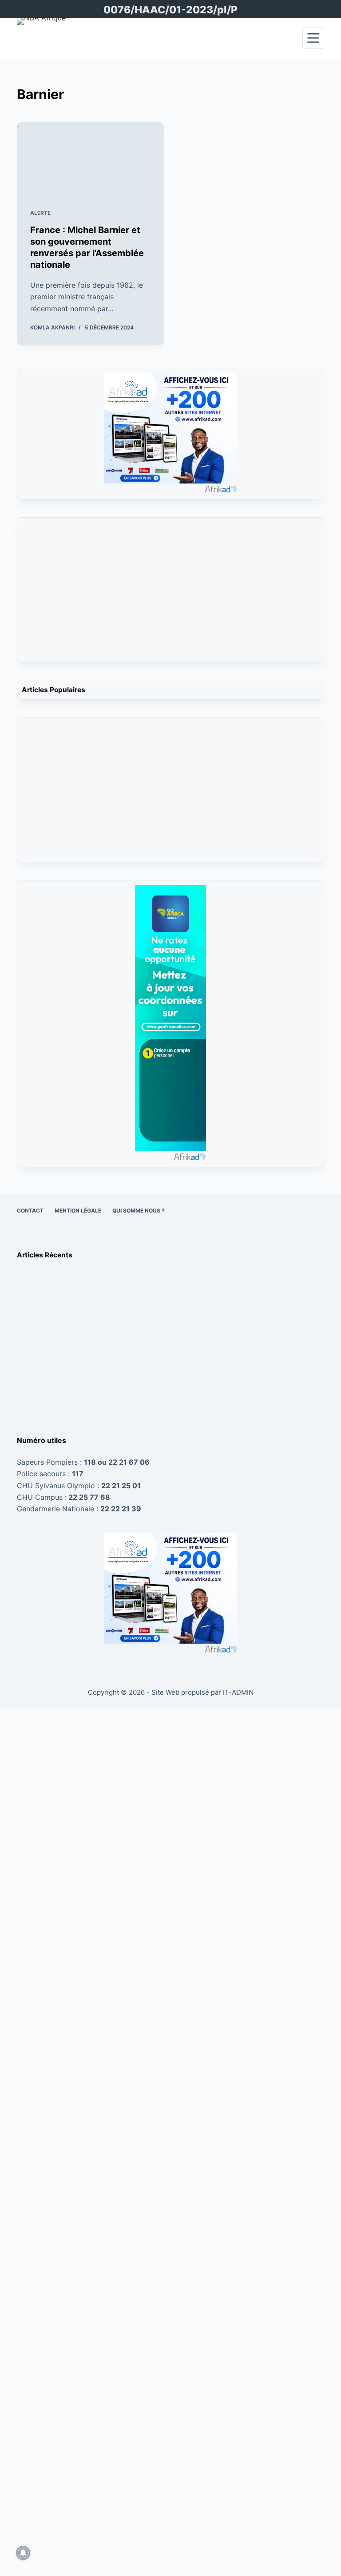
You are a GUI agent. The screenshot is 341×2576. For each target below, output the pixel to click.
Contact (30, 1211)
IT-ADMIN (237, 1692)
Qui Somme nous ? (139, 1211)
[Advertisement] (170, 595)
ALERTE (40, 213)
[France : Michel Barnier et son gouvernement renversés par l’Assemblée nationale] (90, 159)
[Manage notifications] (23, 2553)
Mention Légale (78, 1211)
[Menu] (313, 38)
